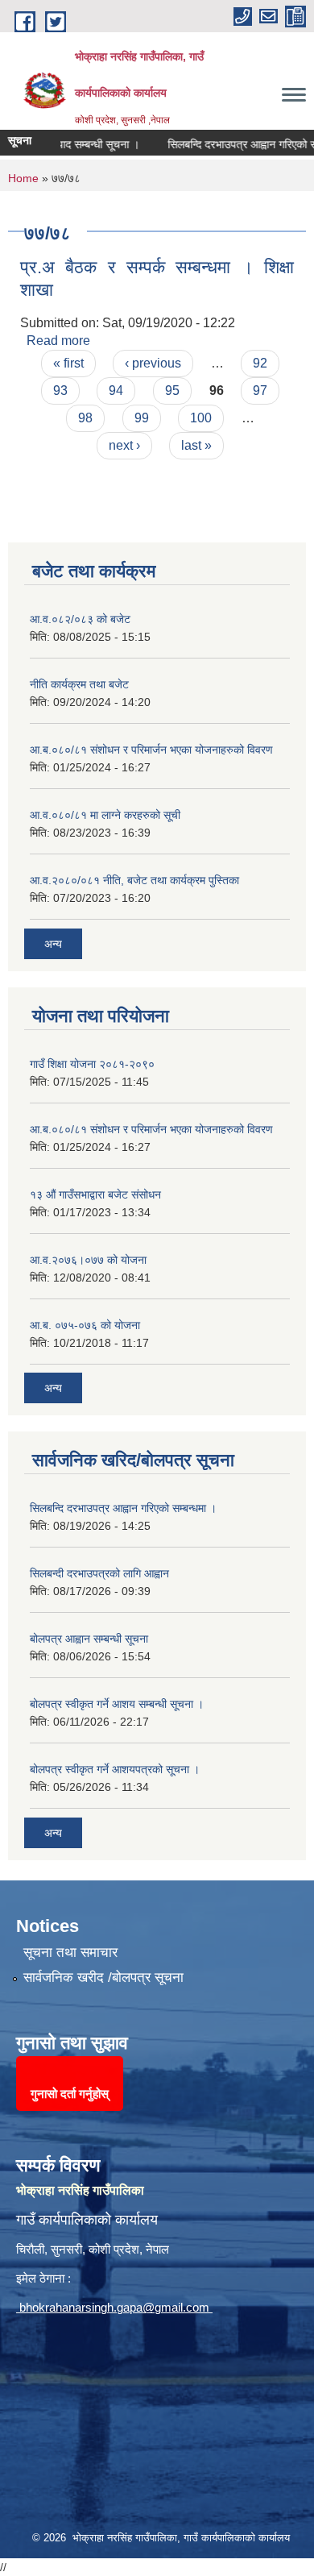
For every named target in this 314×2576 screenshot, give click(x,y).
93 (60, 391)
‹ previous (153, 363)
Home (23, 178)
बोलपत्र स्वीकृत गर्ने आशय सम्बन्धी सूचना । (117, 1704)
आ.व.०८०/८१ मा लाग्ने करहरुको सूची (105, 815)
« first (68, 363)
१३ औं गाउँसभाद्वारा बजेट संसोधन (95, 1195)
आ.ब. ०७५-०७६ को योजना (85, 1325)
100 (201, 418)
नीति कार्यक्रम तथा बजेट (79, 684)
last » (196, 445)
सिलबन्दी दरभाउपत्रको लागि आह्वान (99, 1573)
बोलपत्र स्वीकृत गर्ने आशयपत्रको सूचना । (115, 1769)
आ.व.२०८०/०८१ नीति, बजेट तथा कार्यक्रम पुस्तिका (134, 880)
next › (124, 445)
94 (116, 391)
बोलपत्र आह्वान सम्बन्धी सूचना (89, 1639)
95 (172, 391)
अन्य (53, 944)
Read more (58, 341)
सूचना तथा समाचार (70, 1953)
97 (260, 391)
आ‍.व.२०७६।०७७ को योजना (88, 1260)
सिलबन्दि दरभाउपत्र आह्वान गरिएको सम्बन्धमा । (123, 1508)
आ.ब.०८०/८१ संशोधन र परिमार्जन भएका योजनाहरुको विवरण (151, 750)
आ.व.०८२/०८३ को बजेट (80, 619)
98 (85, 418)
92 (260, 363)
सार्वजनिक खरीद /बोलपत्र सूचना (103, 1978)
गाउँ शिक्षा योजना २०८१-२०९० (92, 1064)
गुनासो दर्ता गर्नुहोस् (70, 2094)
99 (142, 418)
